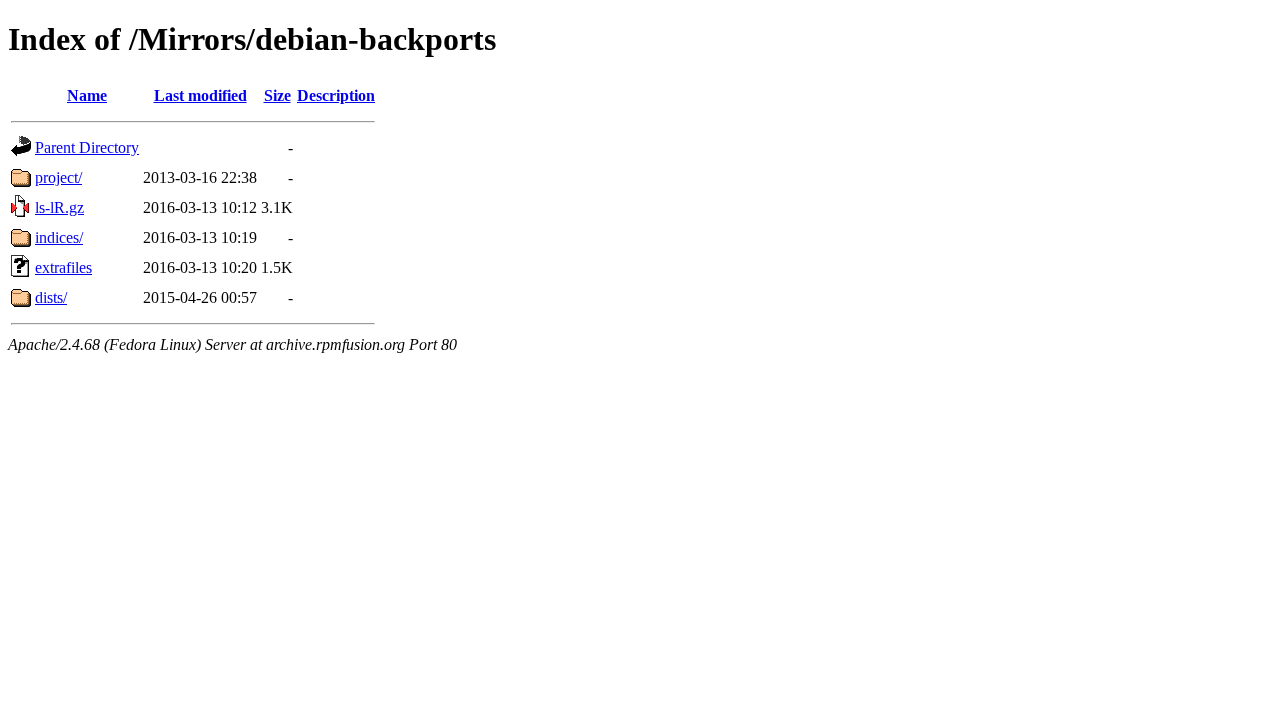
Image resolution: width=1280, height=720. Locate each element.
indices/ (59, 237)
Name (87, 95)
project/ (58, 177)
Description (336, 95)
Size (277, 95)
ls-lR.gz (59, 207)
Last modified (200, 95)
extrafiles (63, 267)
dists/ (51, 297)
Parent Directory (87, 147)
